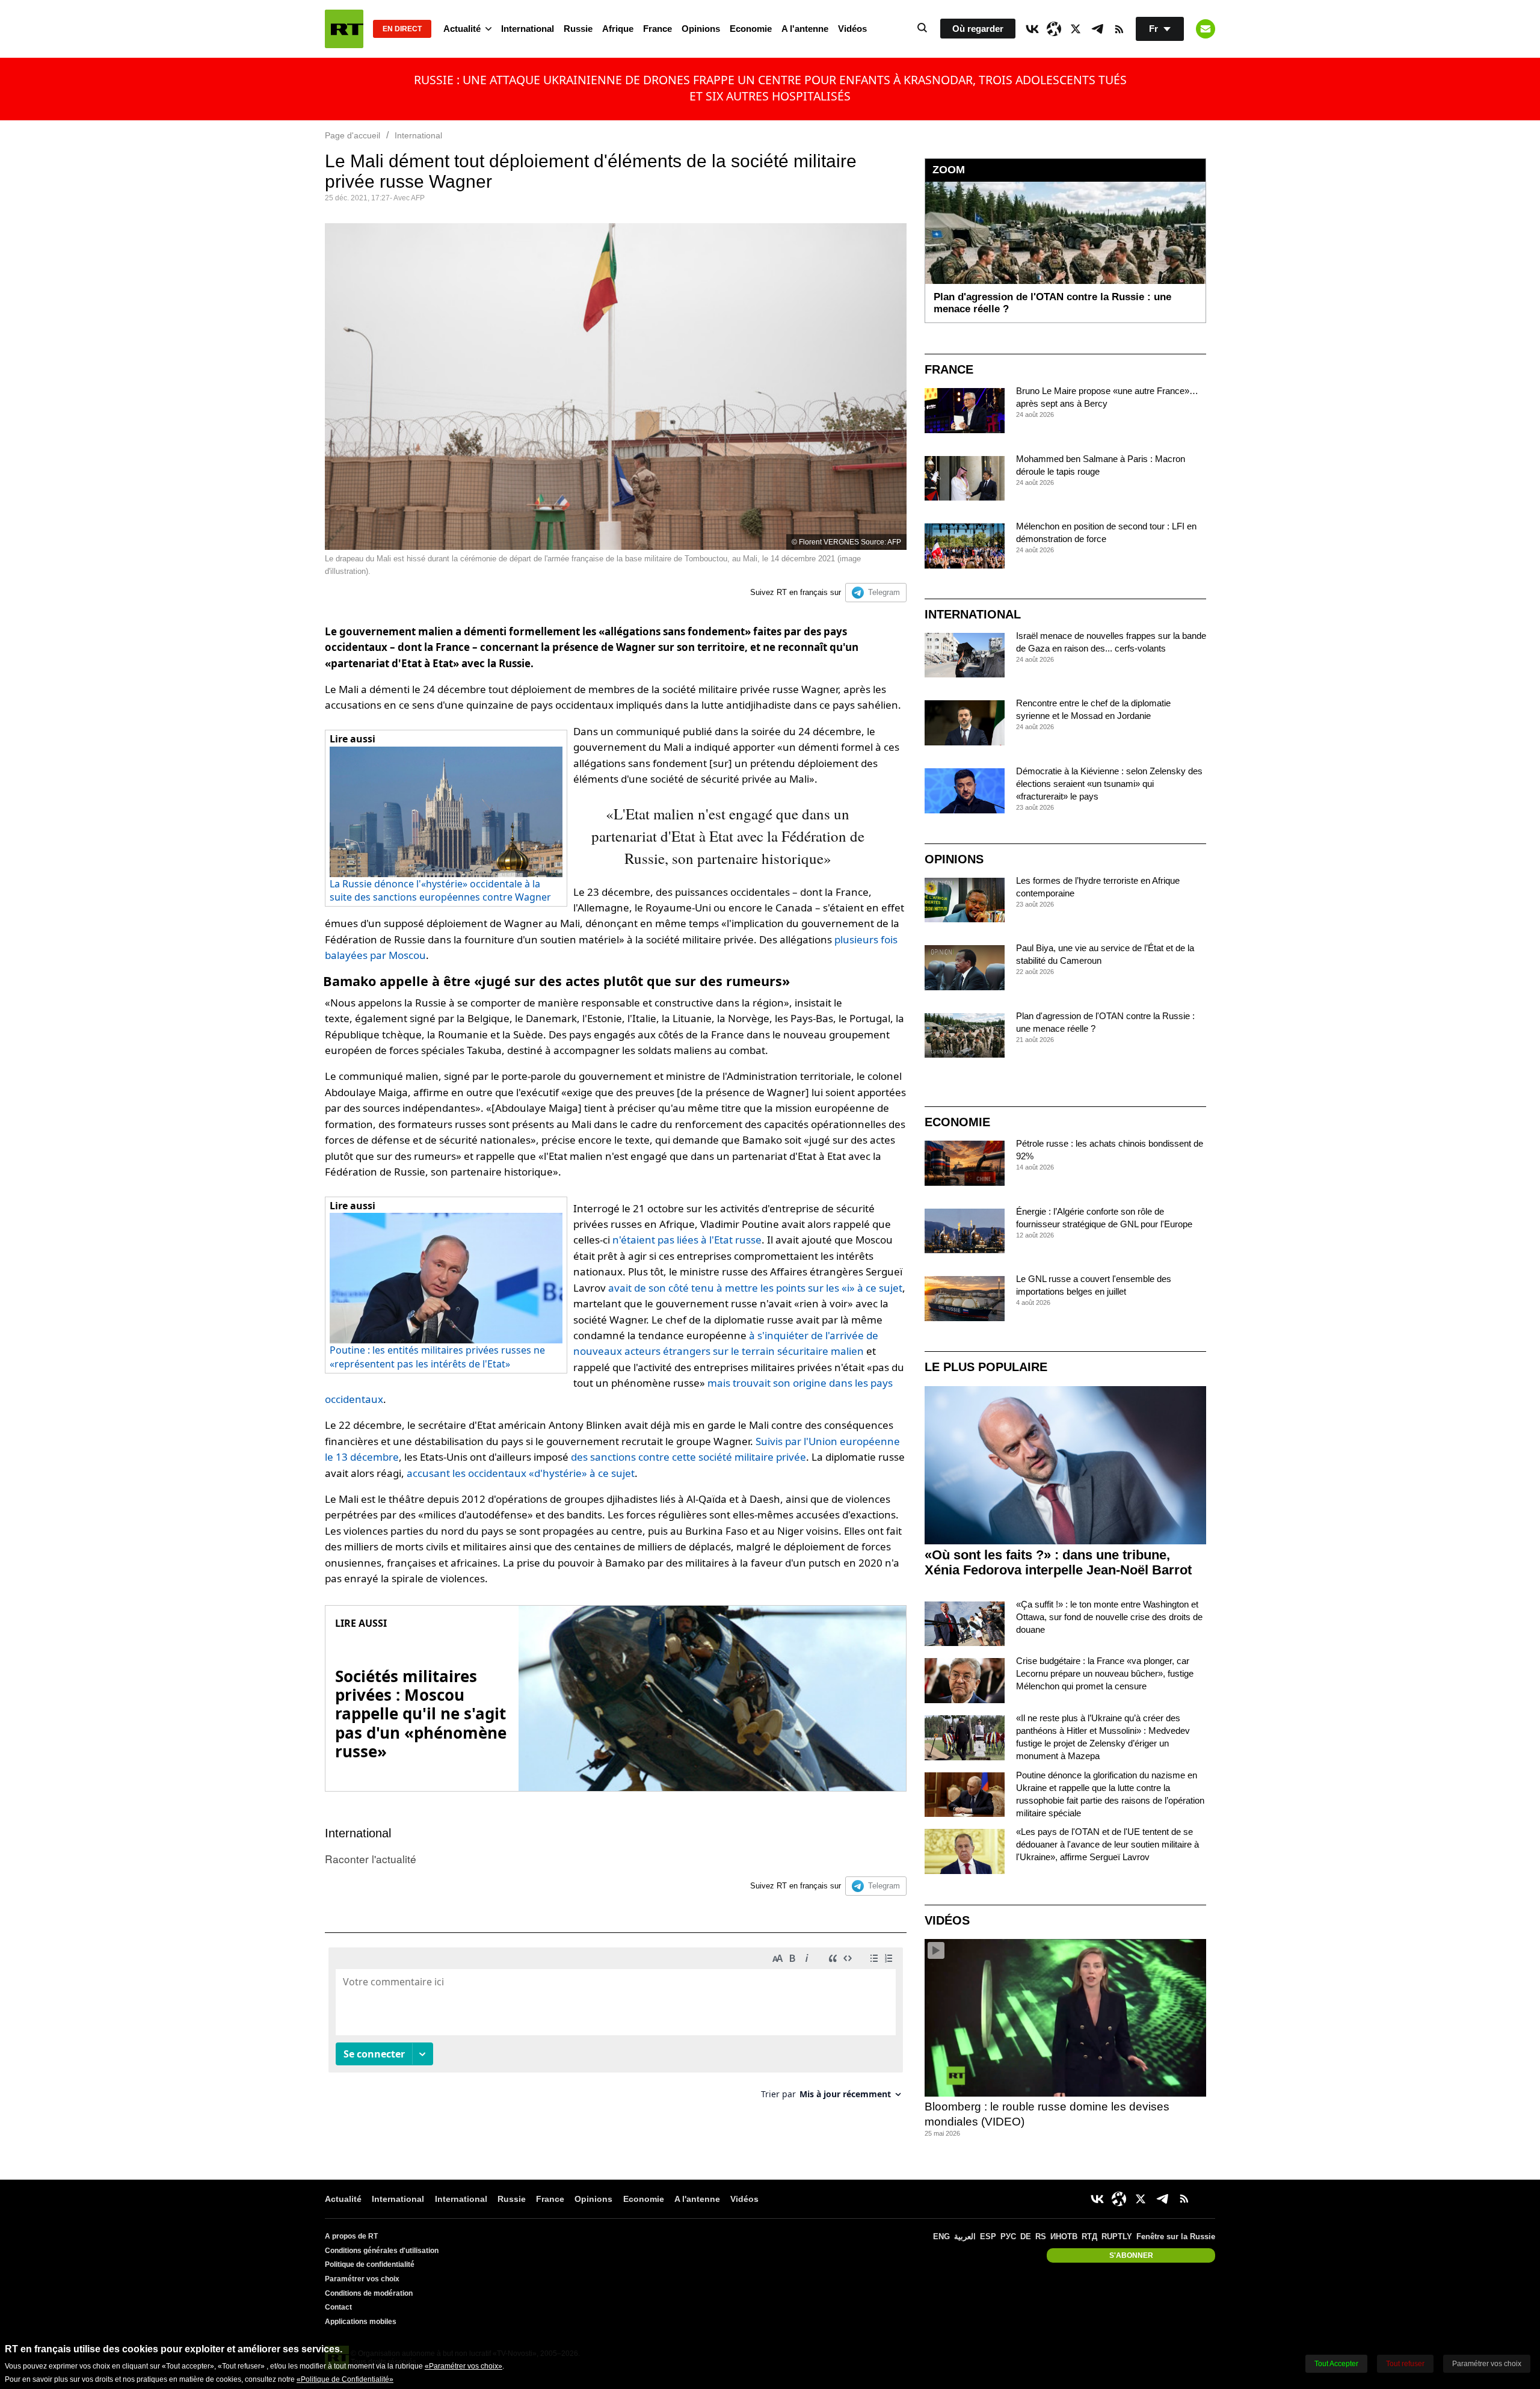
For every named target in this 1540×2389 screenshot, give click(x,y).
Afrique (618, 29)
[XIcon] (1076, 29)
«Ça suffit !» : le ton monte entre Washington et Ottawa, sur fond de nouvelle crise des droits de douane (1109, 1617)
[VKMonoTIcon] (1032, 29)
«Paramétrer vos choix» (464, 2366)
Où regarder (978, 29)
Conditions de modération (369, 2293)
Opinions (701, 29)
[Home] (344, 29)
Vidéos (852, 29)
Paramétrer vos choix (362, 2279)
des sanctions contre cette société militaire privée (688, 1457)
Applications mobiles (361, 2322)
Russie (578, 29)
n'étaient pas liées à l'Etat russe (687, 1240)
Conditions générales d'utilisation (382, 2251)
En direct (402, 29)
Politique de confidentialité (370, 2264)
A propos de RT (351, 2236)
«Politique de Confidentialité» (345, 2379)
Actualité (462, 29)
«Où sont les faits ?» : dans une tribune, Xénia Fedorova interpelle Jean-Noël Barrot (1058, 1562)
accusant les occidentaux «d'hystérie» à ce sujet (521, 1473)
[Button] (1206, 29)
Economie (751, 29)
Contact (338, 2307)
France (658, 29)
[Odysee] (1054, 29)
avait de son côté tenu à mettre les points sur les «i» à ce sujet (755, 1288)
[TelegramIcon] (1097, 29)
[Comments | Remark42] (616, 2028)
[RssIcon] (1119, 29)
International (528, 29)
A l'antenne (805, 29)
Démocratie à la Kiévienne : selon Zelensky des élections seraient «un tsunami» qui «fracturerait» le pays (1109, 784)
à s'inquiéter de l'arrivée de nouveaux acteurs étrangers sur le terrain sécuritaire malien (726, 1343)
